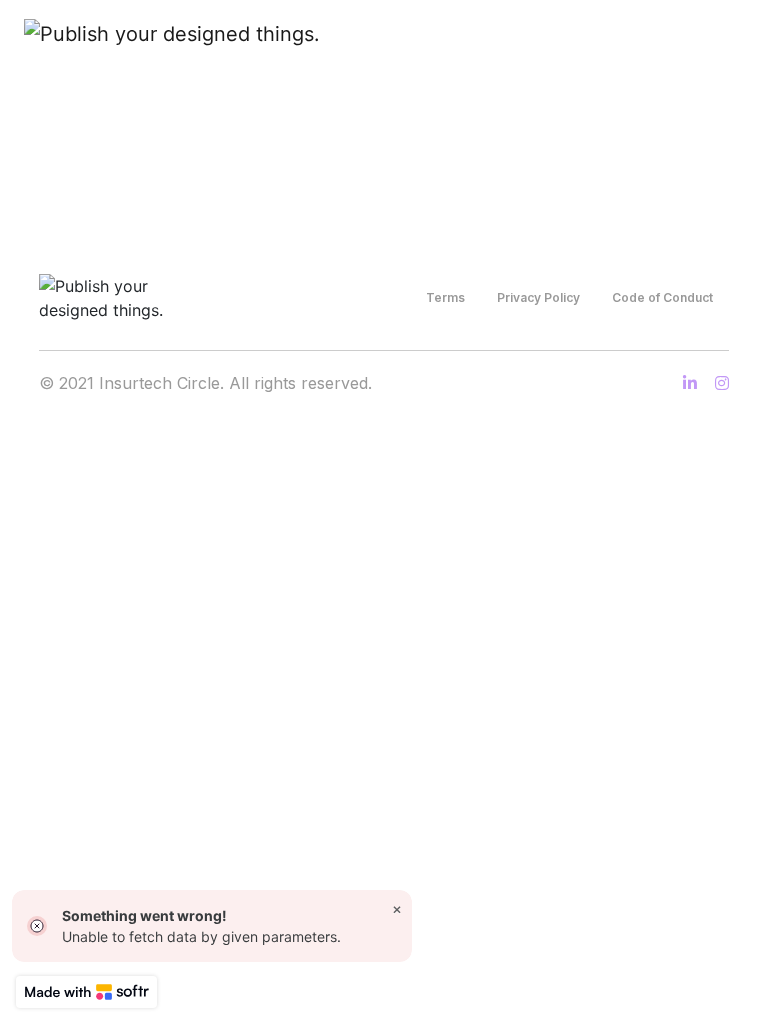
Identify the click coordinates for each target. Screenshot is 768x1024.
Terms (445, 297)
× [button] (397, 908)
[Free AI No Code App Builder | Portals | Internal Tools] (86, 992)
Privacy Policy (538, 297)
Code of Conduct (662, 297)
